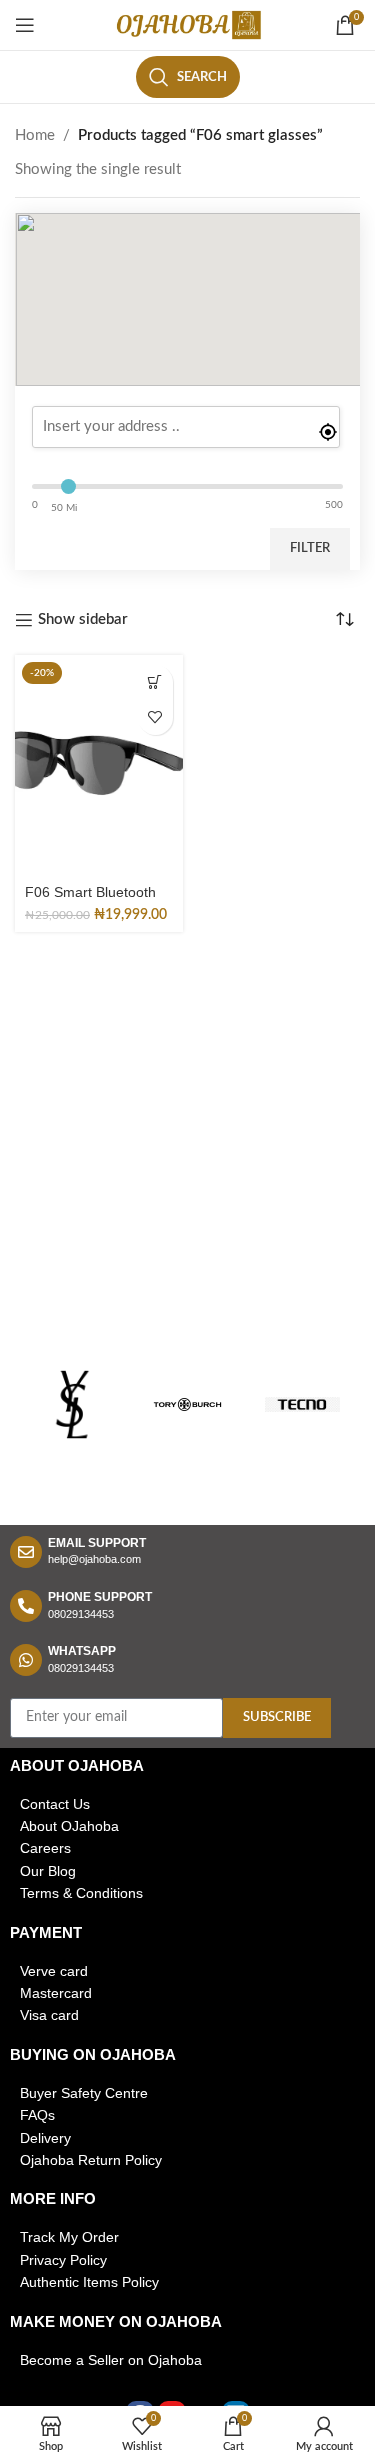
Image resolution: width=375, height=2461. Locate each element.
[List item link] (187, 1804)
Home (35, 135)
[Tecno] (302, 1405)
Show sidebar (83, 619)
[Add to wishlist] (155, 717)
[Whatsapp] (26, 1660)
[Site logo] (188, 24)
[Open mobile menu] (25, 25)
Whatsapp (82, 1651)
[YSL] (72, 1405)
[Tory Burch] (187, 1405)
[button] (155, 682)
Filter (310, 548)
